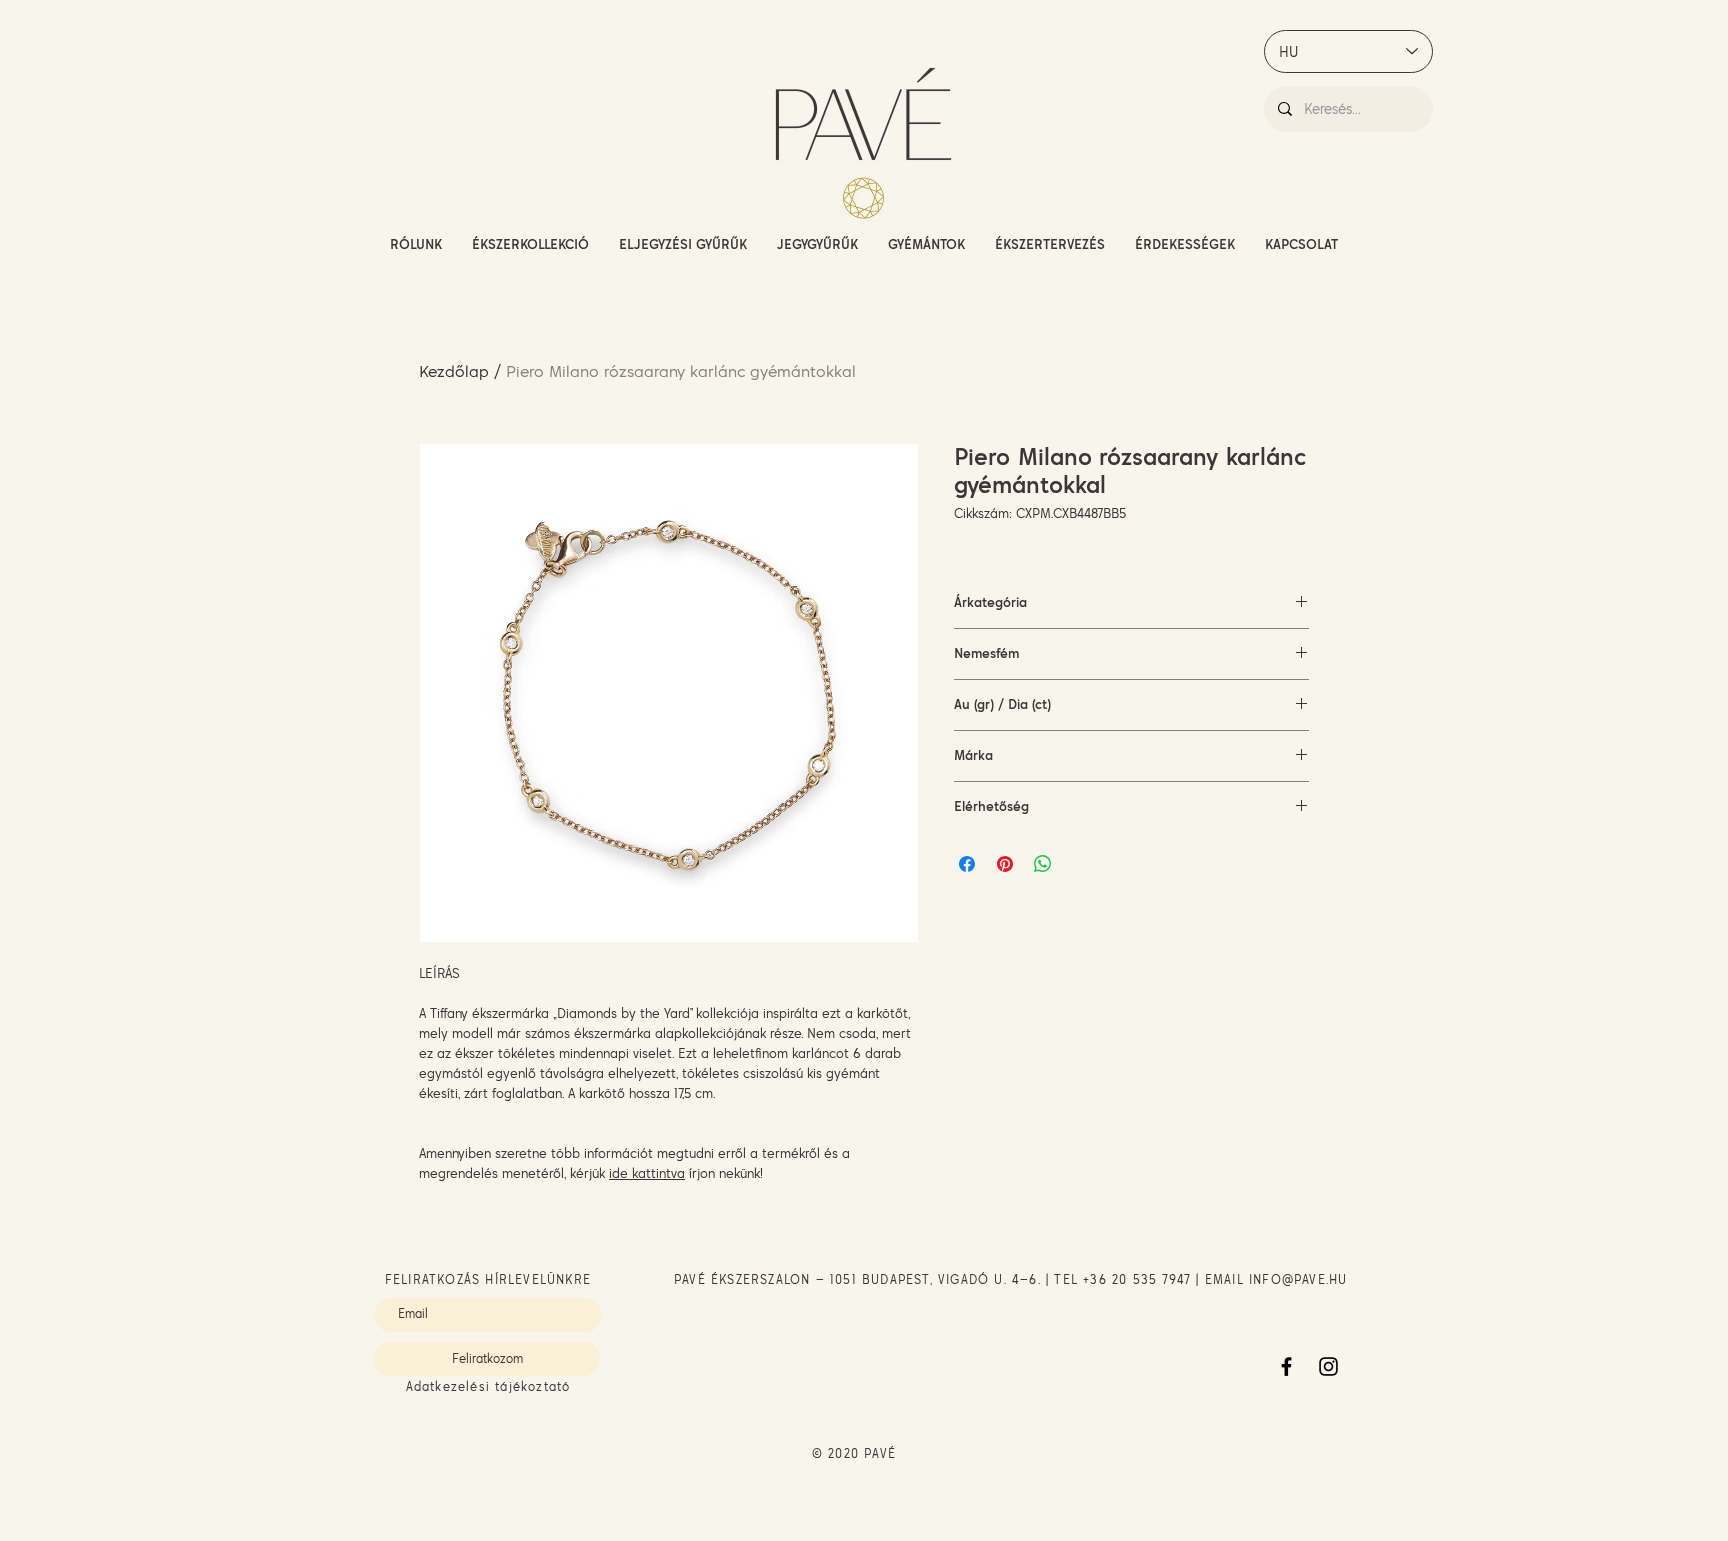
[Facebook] (1286, 1366)
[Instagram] (1328, 1366)
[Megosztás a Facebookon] (967, 864)
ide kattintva (647, 1173)
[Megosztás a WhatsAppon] (1043, 864)
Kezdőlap (454, 371)
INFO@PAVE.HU (1298, 1279)
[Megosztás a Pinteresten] (1005, 864)
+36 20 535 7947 (1137, 1279)
